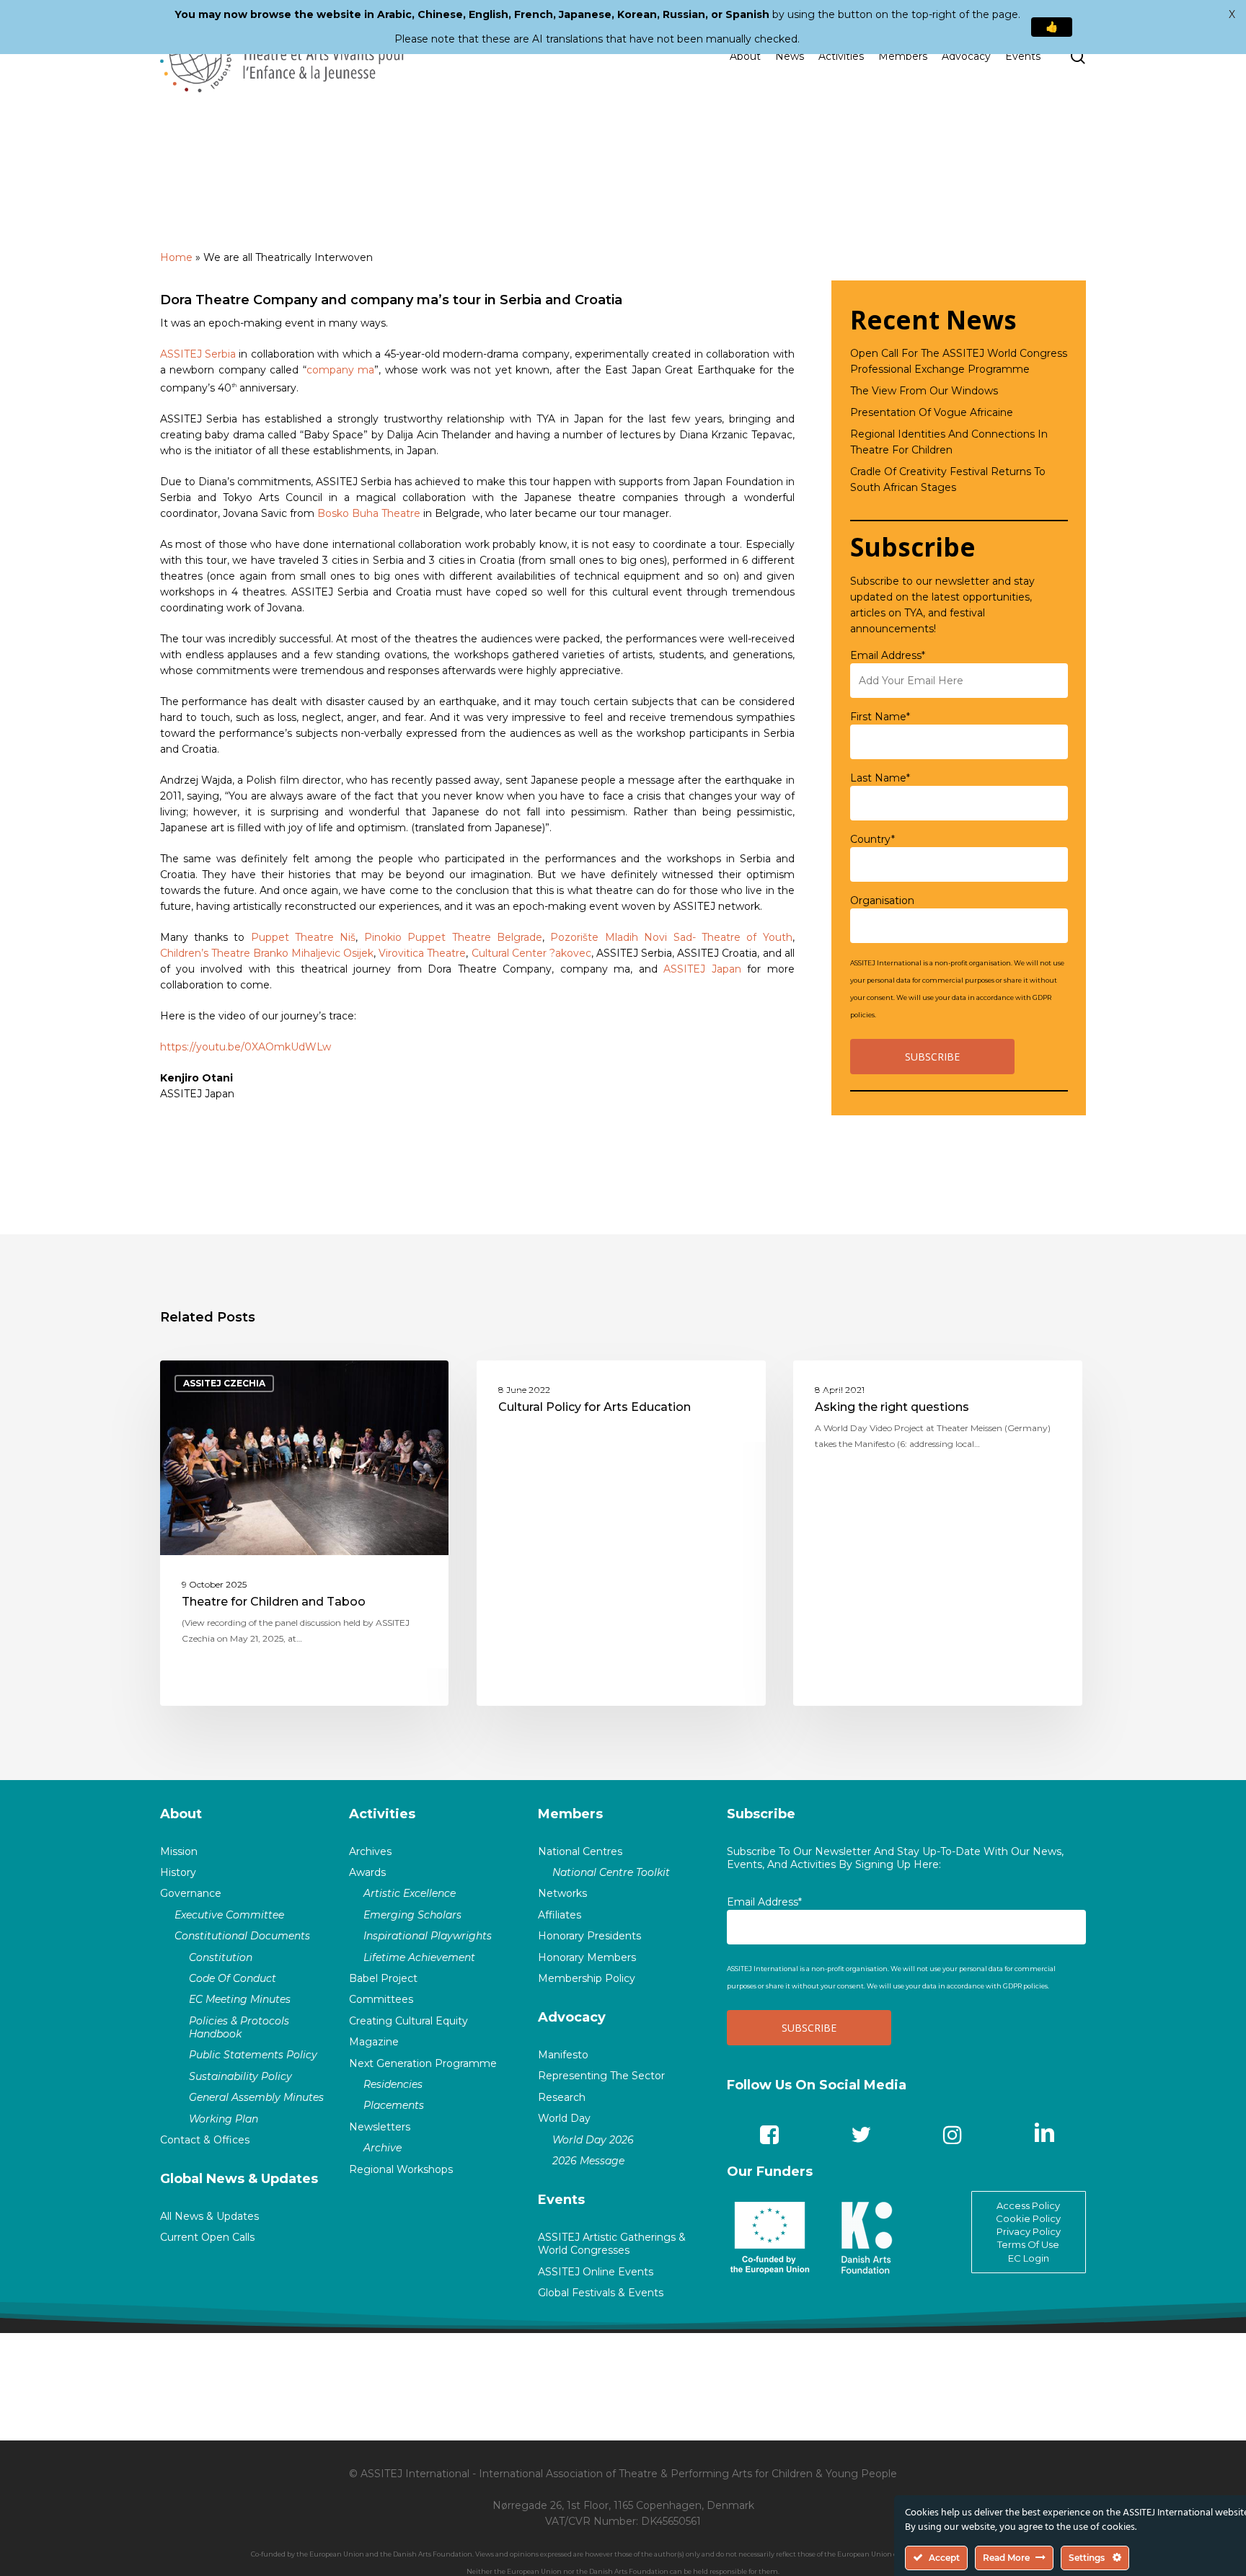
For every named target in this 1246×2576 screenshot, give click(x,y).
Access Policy (1028, 2205)
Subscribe (761, 1814)
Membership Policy (587, 1978)
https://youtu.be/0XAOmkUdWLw (246, 1047)
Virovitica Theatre (422, 953)
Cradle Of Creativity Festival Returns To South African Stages (948, 479)
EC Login (1029, 2258)
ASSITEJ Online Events (596, 2272)
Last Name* (880, 778)
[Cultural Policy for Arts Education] (621, 1533)
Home (176, 257)
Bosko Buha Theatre (369, 513)
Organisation (882, 900)
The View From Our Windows (924, 391)
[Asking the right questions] (938, 1533)
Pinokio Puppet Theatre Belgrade (453, 937)
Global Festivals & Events (601, 2293)
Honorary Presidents (589, 1936)
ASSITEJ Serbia (198, 354)
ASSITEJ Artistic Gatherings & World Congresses (612, 2244)
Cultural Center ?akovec (531, 953)
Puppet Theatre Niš (304, 937)
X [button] (1232, 14)
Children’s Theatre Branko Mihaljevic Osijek (267, 953)
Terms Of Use (1028, 2244)
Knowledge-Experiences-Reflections (601, 1383)
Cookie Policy (1028, 2218)
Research (562, 2097)
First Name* (880, 717)
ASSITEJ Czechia (224, 1383)
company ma (341, 370)
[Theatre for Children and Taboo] (305, 1533)
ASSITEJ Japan (702, 969)
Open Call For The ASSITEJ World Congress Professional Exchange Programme (959, 361)
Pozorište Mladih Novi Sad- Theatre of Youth (671, 937)
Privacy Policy (1029, 2231)
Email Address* (888, 655)
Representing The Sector (601, 2076)
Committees (381, 1999)
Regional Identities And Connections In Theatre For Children (949, 442)
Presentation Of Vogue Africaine (932, 412)
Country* (872, 839)
